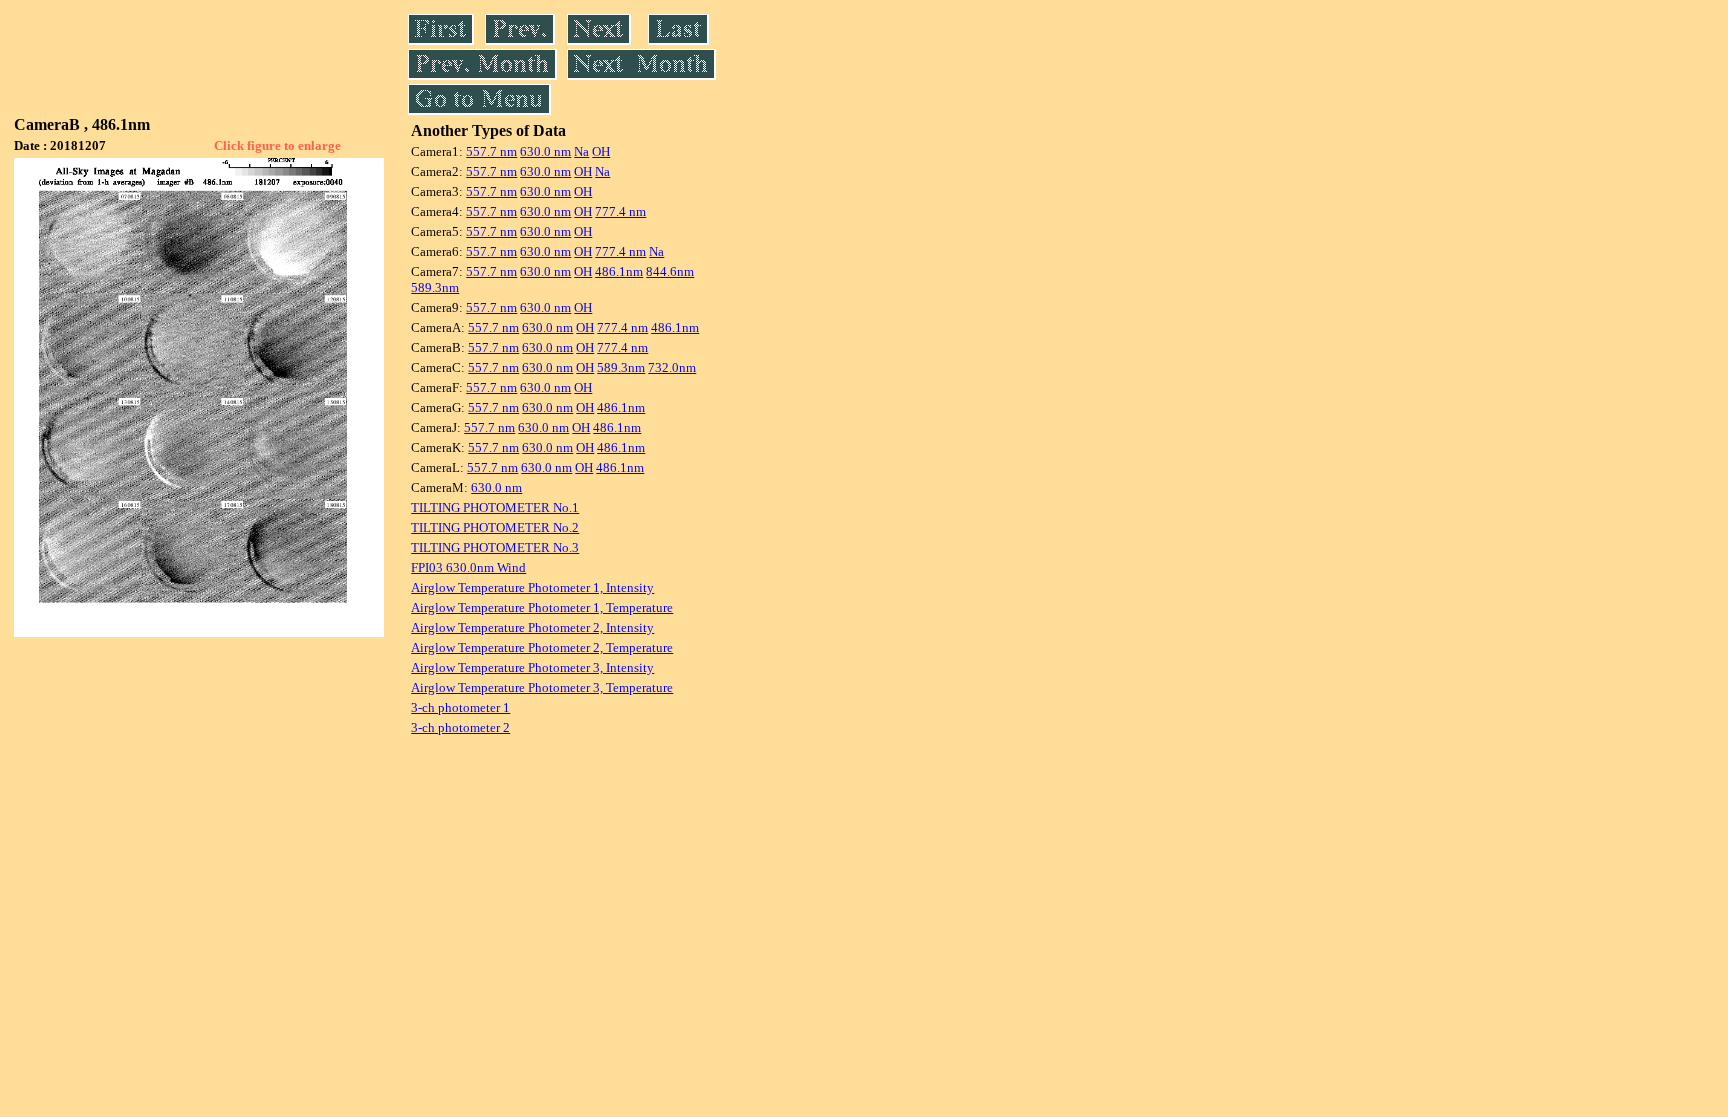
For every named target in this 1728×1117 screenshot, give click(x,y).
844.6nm (670, 271)
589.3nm (435, 287)
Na (581, 151)
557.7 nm (491, 151)
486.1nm (619, 271)
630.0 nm (545, 151)
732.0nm (672, 367)
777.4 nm (620, 211)
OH (601, 151)
